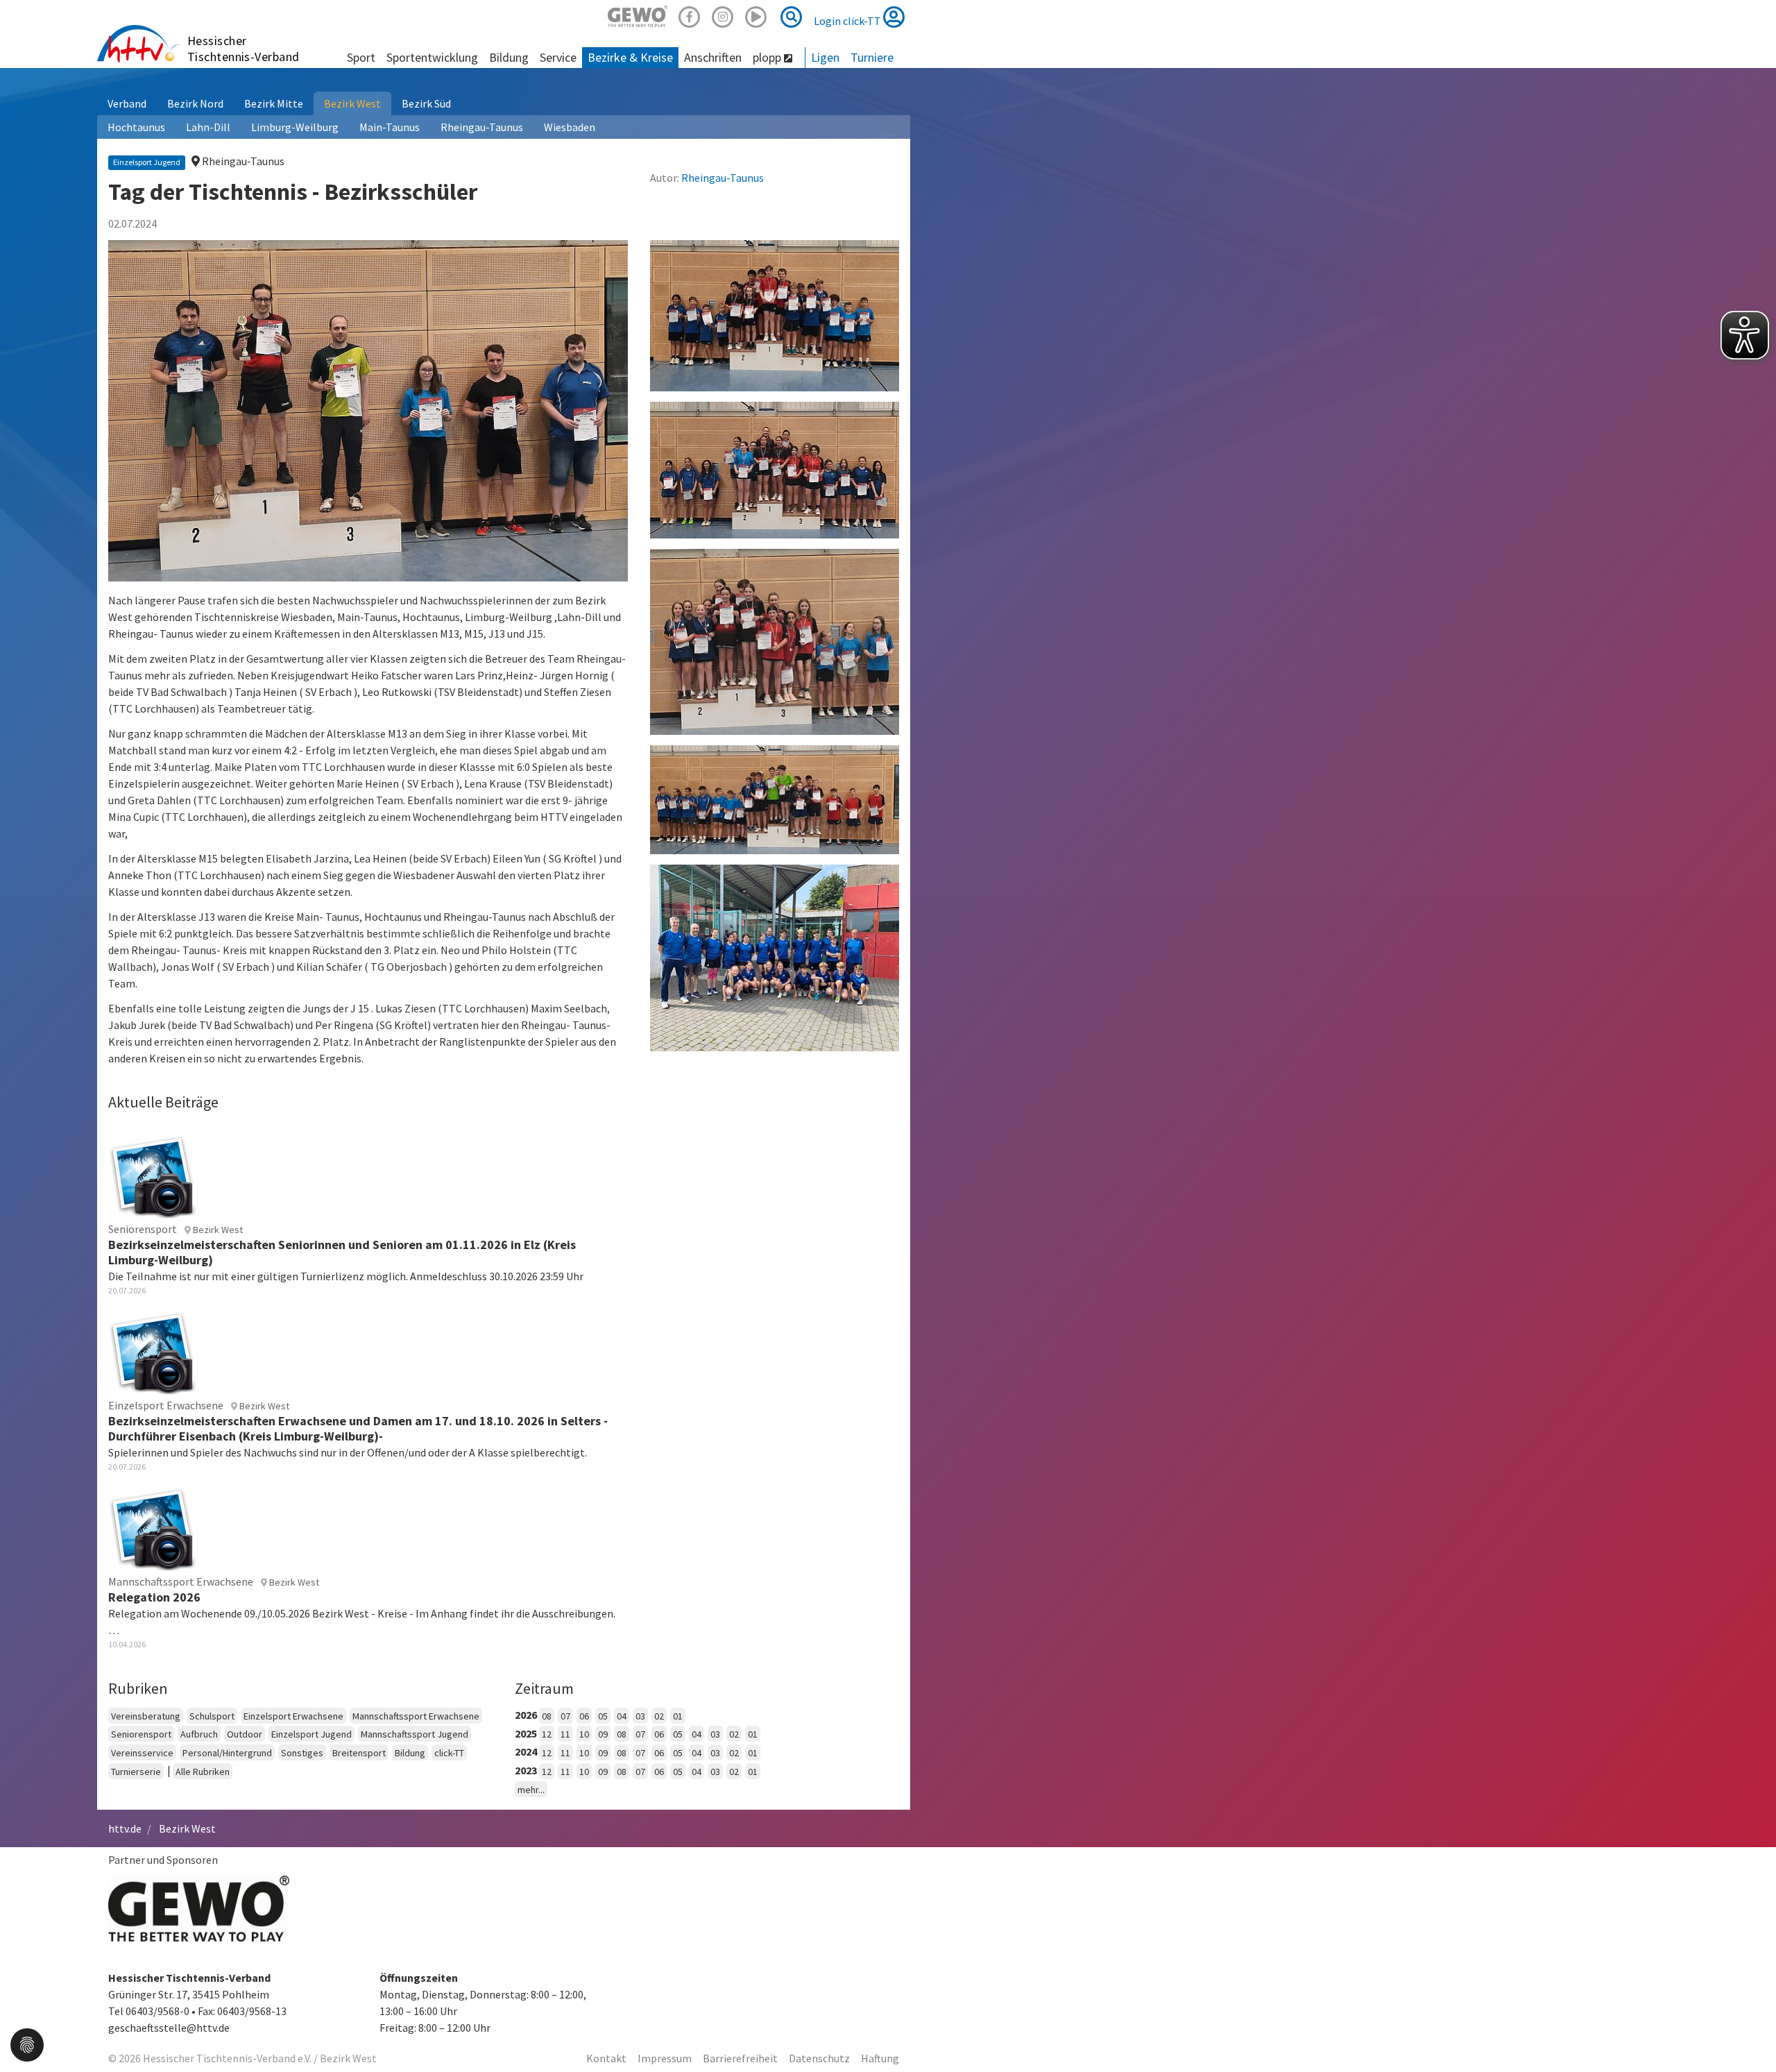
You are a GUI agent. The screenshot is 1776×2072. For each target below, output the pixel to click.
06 (584, 1716)
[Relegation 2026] (153, 1527)
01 (678, 1716)
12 (547, 1734)
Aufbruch (199, 1734)
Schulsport (212, 1716)
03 (640, 1716)
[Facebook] (690, 15)
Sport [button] (361, 57)
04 (622, 1716)
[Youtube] (756, 15)
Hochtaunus (136, 127)
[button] (27, 2044)
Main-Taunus (390, 127)
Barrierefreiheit (740, 2058)
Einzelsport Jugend (311, 1734)
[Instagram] (723, 15)
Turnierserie (136, 1772)
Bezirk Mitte (274, 103)
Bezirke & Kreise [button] (630, 57)
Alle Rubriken (203, 1772)
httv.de (125, 1828)
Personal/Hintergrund (227, 1753)
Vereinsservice (142, 1753)
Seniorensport (141, 1734)
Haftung (880, 2058)
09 (603, 1734)
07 (565, 1716)
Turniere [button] (872, 57)
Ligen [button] (825, 57)
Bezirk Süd (426, 103)
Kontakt (606, 2058)
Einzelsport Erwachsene (293, 1716)
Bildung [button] (509, 57)
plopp (768, 57)
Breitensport (359, 1753)
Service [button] (558, 57)
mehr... (531, 1790)
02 (659, 1716)
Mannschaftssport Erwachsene (416, 1716)
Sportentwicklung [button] (432, 57)
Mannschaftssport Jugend (415, 1734)
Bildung (410, 1753)
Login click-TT (848, 21)
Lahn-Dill (208, 127)
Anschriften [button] (713, 57)
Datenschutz (819, 2058)
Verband (127, 103)
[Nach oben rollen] (1748, 2033)
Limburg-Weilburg (295, 127)
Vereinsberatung (146, 1716)
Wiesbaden (570, 127)
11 (565, 1734)
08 (547, 1716)
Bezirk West (352, 103)
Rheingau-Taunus (482, 127)
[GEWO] (638, 15)
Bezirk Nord (195, 103)
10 (584, 1734)
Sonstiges (302, 1753)
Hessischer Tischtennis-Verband (244, 49)
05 (603, 1716)
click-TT (449, 1753)
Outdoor (245, 1734)
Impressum (665, 2058)
